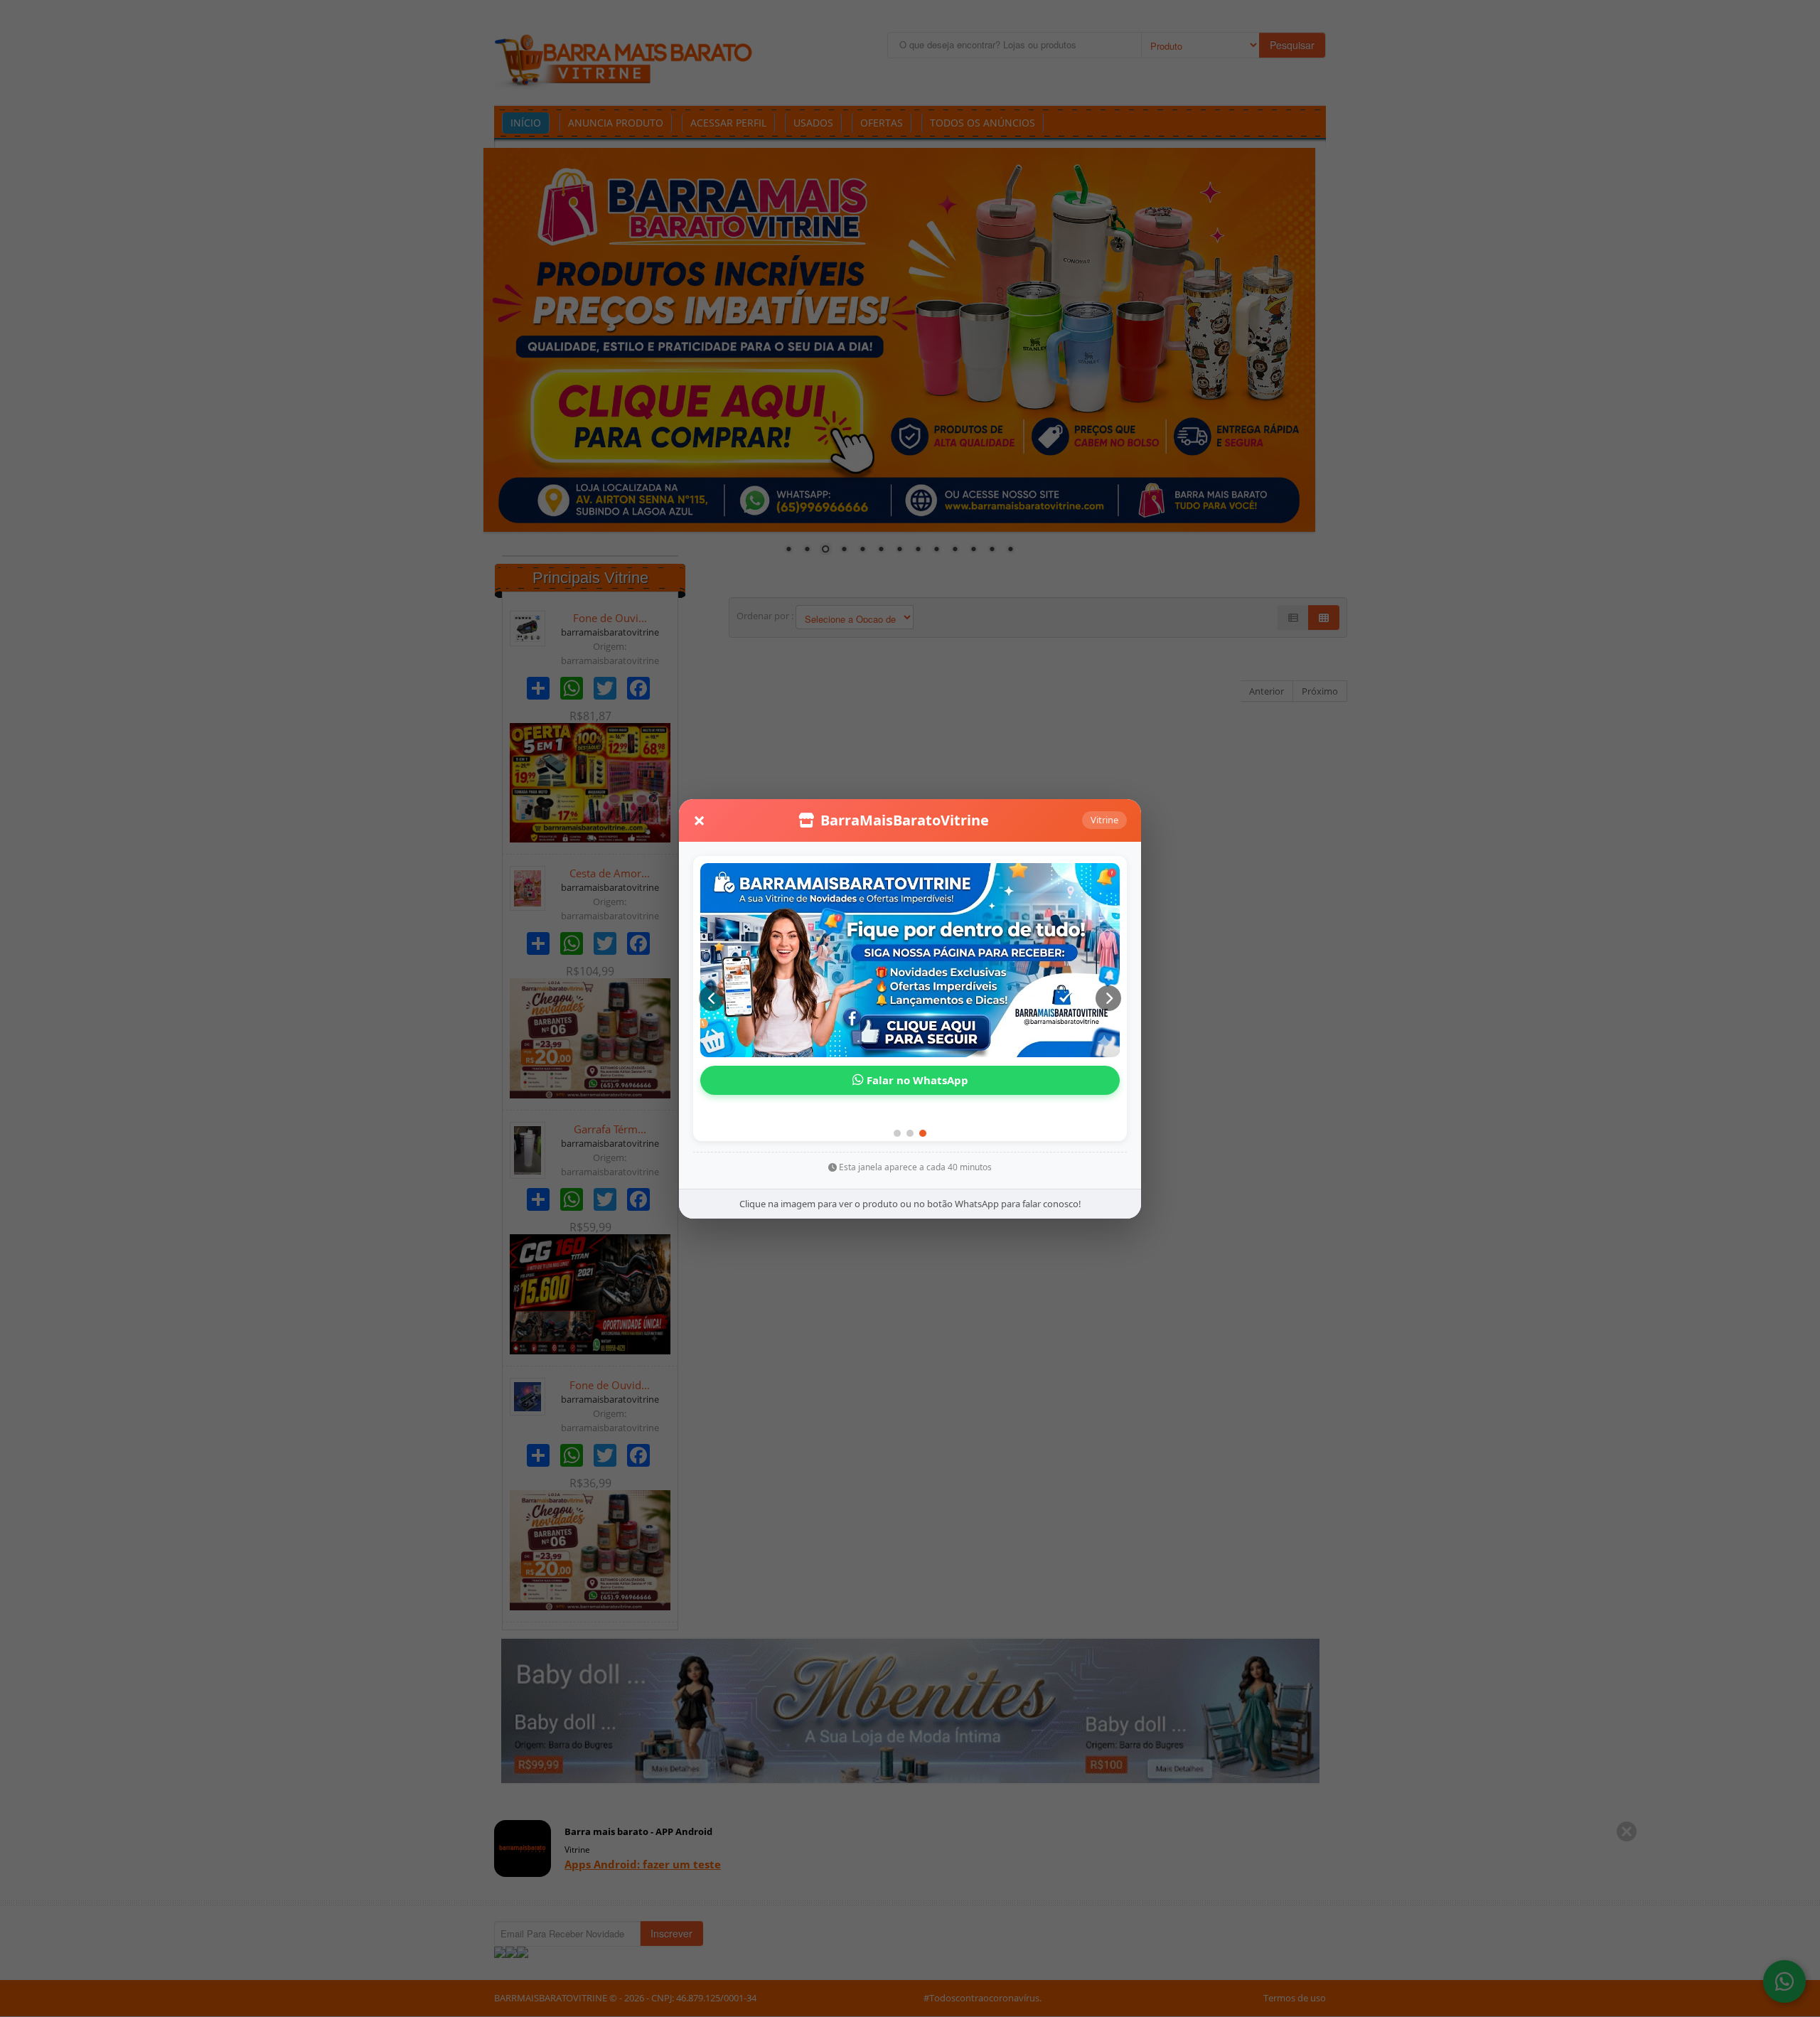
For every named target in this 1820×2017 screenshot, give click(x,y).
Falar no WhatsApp (916, 1080)
